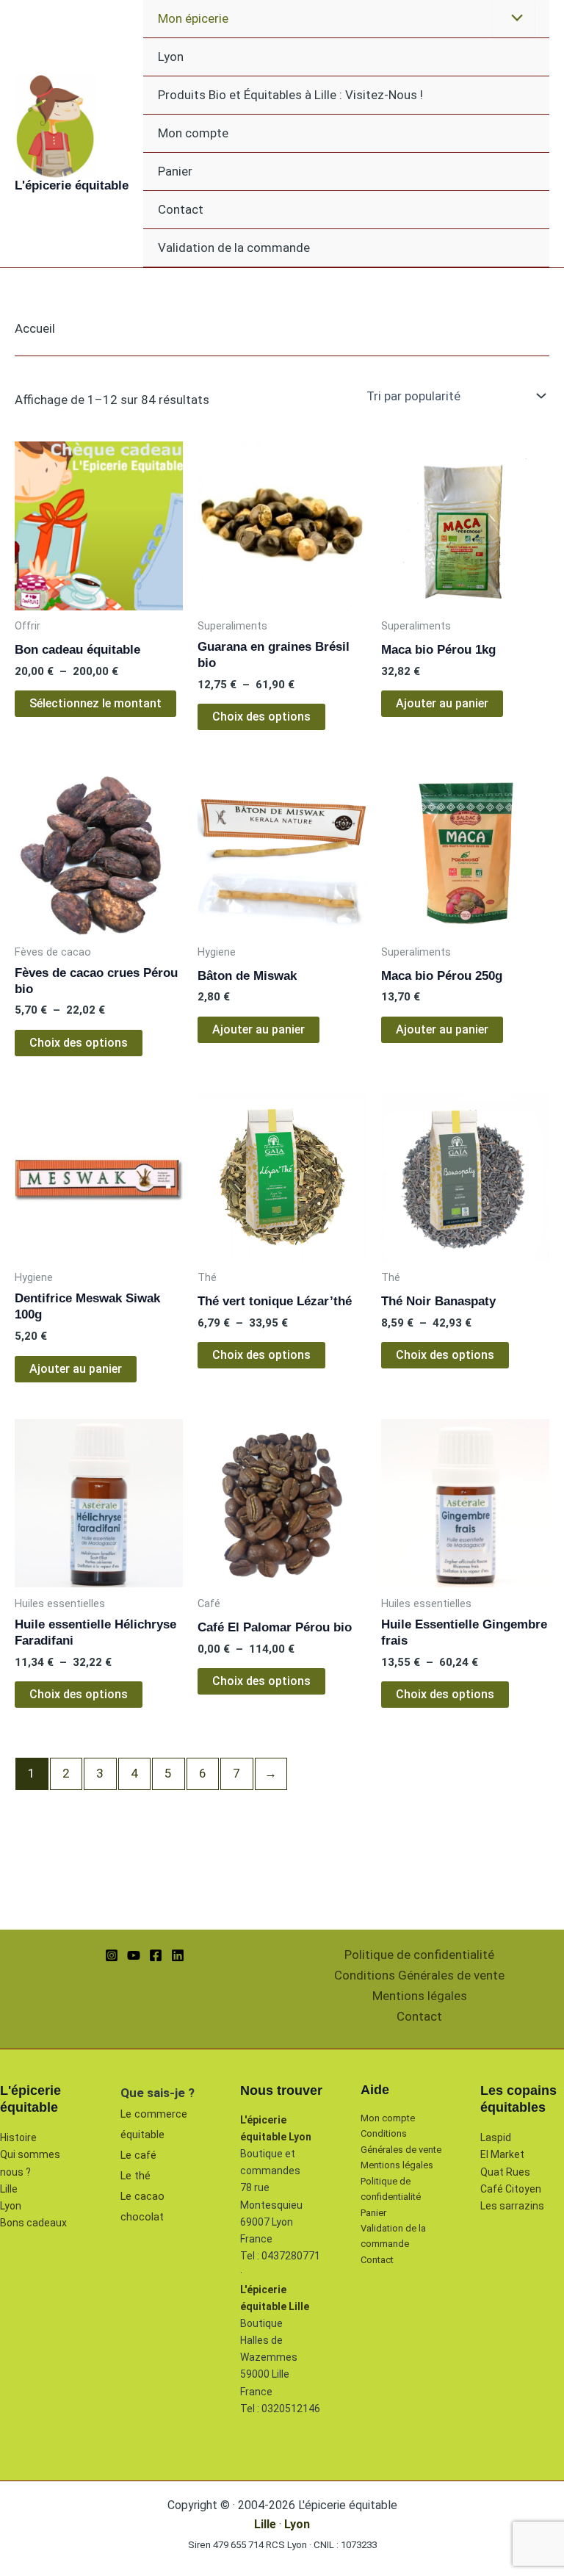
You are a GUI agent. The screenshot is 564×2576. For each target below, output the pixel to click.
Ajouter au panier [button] (442, 703)
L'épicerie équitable (72, 185)
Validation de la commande (234, 248)
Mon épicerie (193, 18)
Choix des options (261, 717)
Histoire (18, 2137)
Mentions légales (420, 1996)
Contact (181, 209)
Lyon (171, 57)
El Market (502, 2154)
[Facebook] (156, 1955)
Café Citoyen (511, 2189)
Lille (9, 2189)
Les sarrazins (512, 2206)
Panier (175, 171)
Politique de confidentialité (419, 1955)
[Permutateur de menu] (514, 19)
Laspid (496, 2137)
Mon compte (193, 133)
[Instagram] (112, 1955)
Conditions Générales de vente (419, 1975)
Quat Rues (505, 2172)
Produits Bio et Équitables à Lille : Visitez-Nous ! (290, 95)
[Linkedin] (178, 1955)
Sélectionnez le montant (95, 703)
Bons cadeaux (33, 2223)
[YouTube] (134, 1955)
